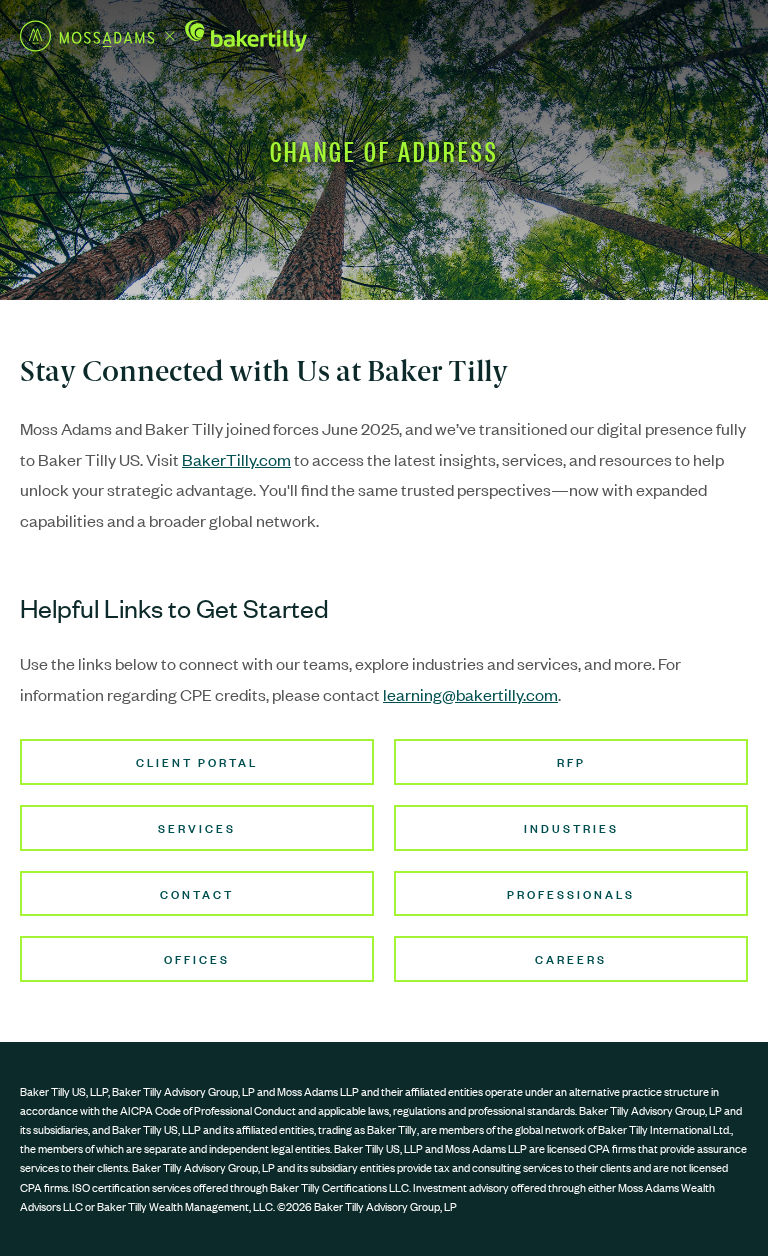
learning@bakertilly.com (470, 694)
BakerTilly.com (236, 459)
